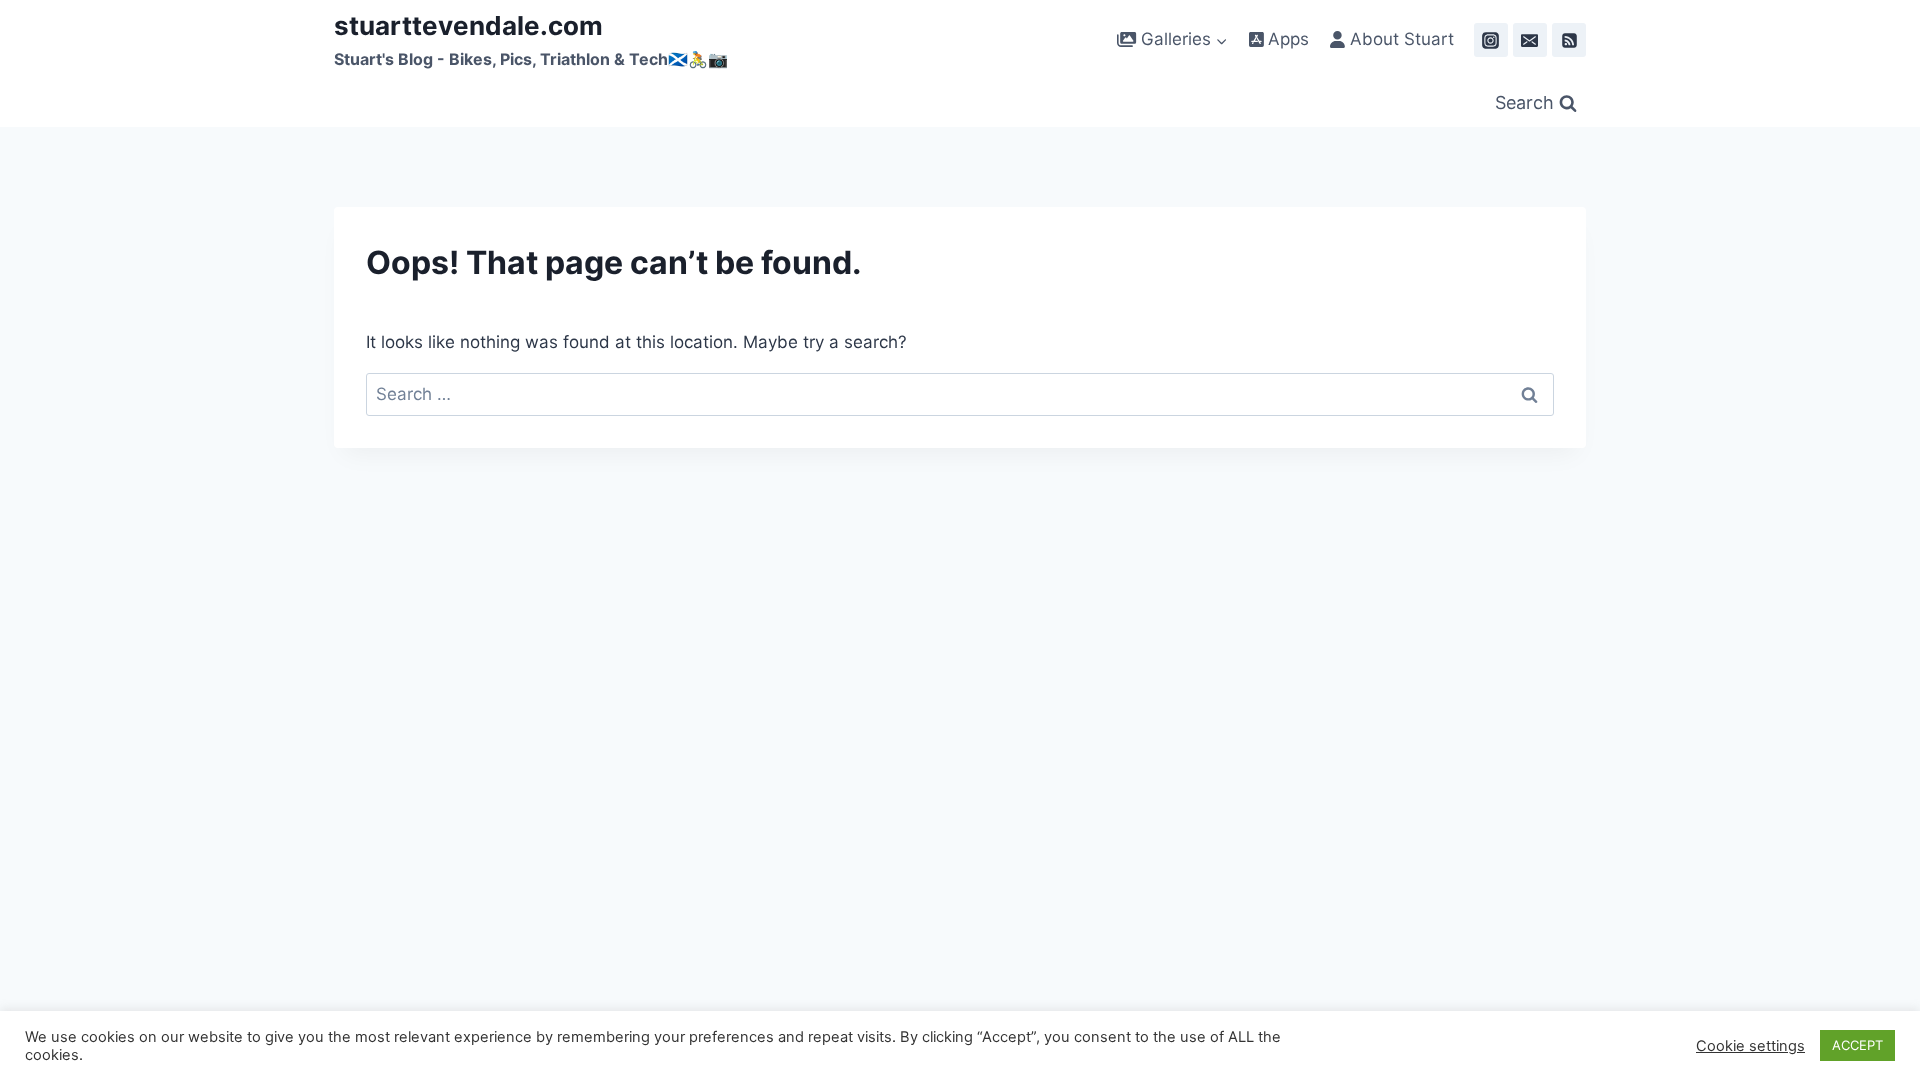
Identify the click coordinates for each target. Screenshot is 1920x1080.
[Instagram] (1491, 40)
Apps (1286, 39)
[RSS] (1569, 40)
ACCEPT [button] (1857, 1045)
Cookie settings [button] (1750, 1046)
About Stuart (1399, 39)
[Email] (1530, 40)
